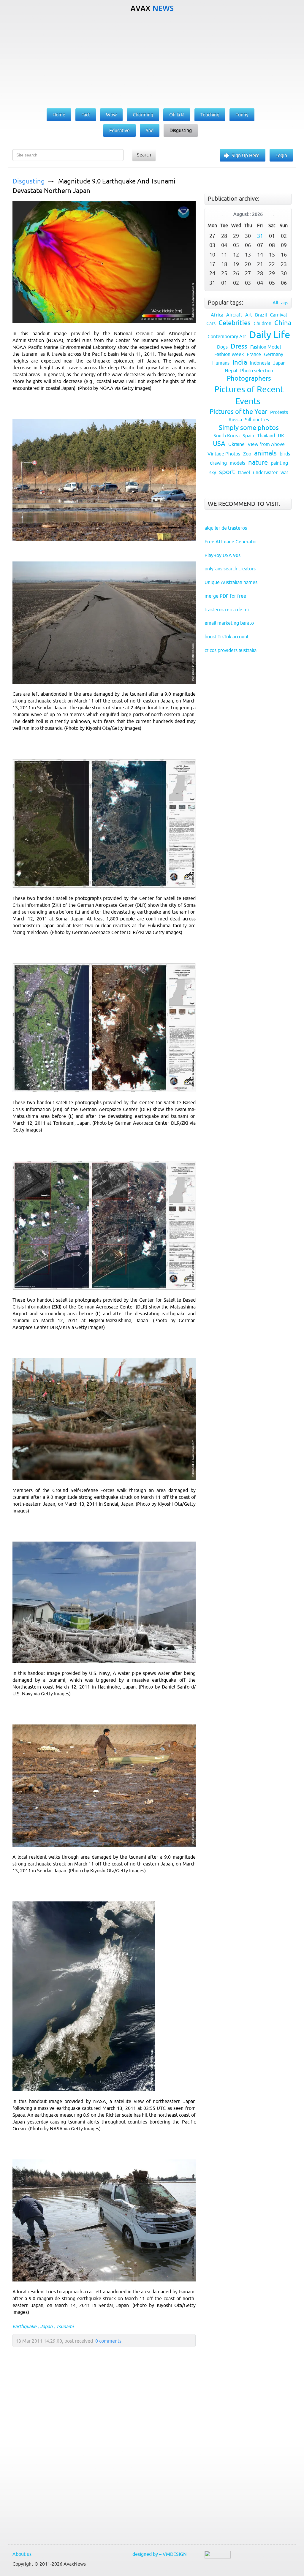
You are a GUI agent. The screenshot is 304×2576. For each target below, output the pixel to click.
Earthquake (24, 2326)
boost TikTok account (227, 637)
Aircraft (234, 315)
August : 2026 (248, 214)
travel (244, 472)
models (237, 463)
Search (144, 155)
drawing (218, 463)
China (283, 323)
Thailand (266, 436)
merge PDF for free (225, 596)
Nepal (231, 371)
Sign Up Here (246, 155)
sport (227, 472)
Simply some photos (249, 428)
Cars (211, 323)
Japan (46, 2326)
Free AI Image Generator (231, 542)
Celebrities (235, 323)
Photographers (249, 378)
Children (262, 323)
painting (279, 463)
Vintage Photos (224, 454)
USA (219, 444)
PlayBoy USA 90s (223, 555)
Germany (274, 354)
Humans (221, 363)
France (254, 354)
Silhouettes (257, 420)
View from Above (266, 444)
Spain (248, 436)
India (240, 362)
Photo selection (257, 371)
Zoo (247, 454)
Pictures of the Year (238, 412)
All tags (280, 303)
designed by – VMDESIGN (160, 2554)
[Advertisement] (152, 61)
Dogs (222, 347)
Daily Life (270, 335)
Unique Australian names (231, 582)
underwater (265, 472)
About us (22, 2554)
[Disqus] (101, 2460)
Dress (239, 346)
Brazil (261, 315)
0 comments (108, 2341)
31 (260, 236)
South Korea (227, 436)
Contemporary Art (227, 336)
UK (281, 436)
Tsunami (65, 2326)
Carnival (278, 315)
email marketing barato (229, 623)
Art (249, 315)
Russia (235, 420)
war (284, 472)
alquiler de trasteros (226, 528)
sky (213, 472)
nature (258, 462)
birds (285, 454)
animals (265, 453)
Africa (217, 315)
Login (281, 155)
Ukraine (236, 444)
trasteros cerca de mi (227, 610)
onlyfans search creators (230, 569)
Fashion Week (229, 354)
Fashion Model (266, 347)
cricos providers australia (231, 650)
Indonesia (260, 363)
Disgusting (29, 181)
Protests (279, 412)
